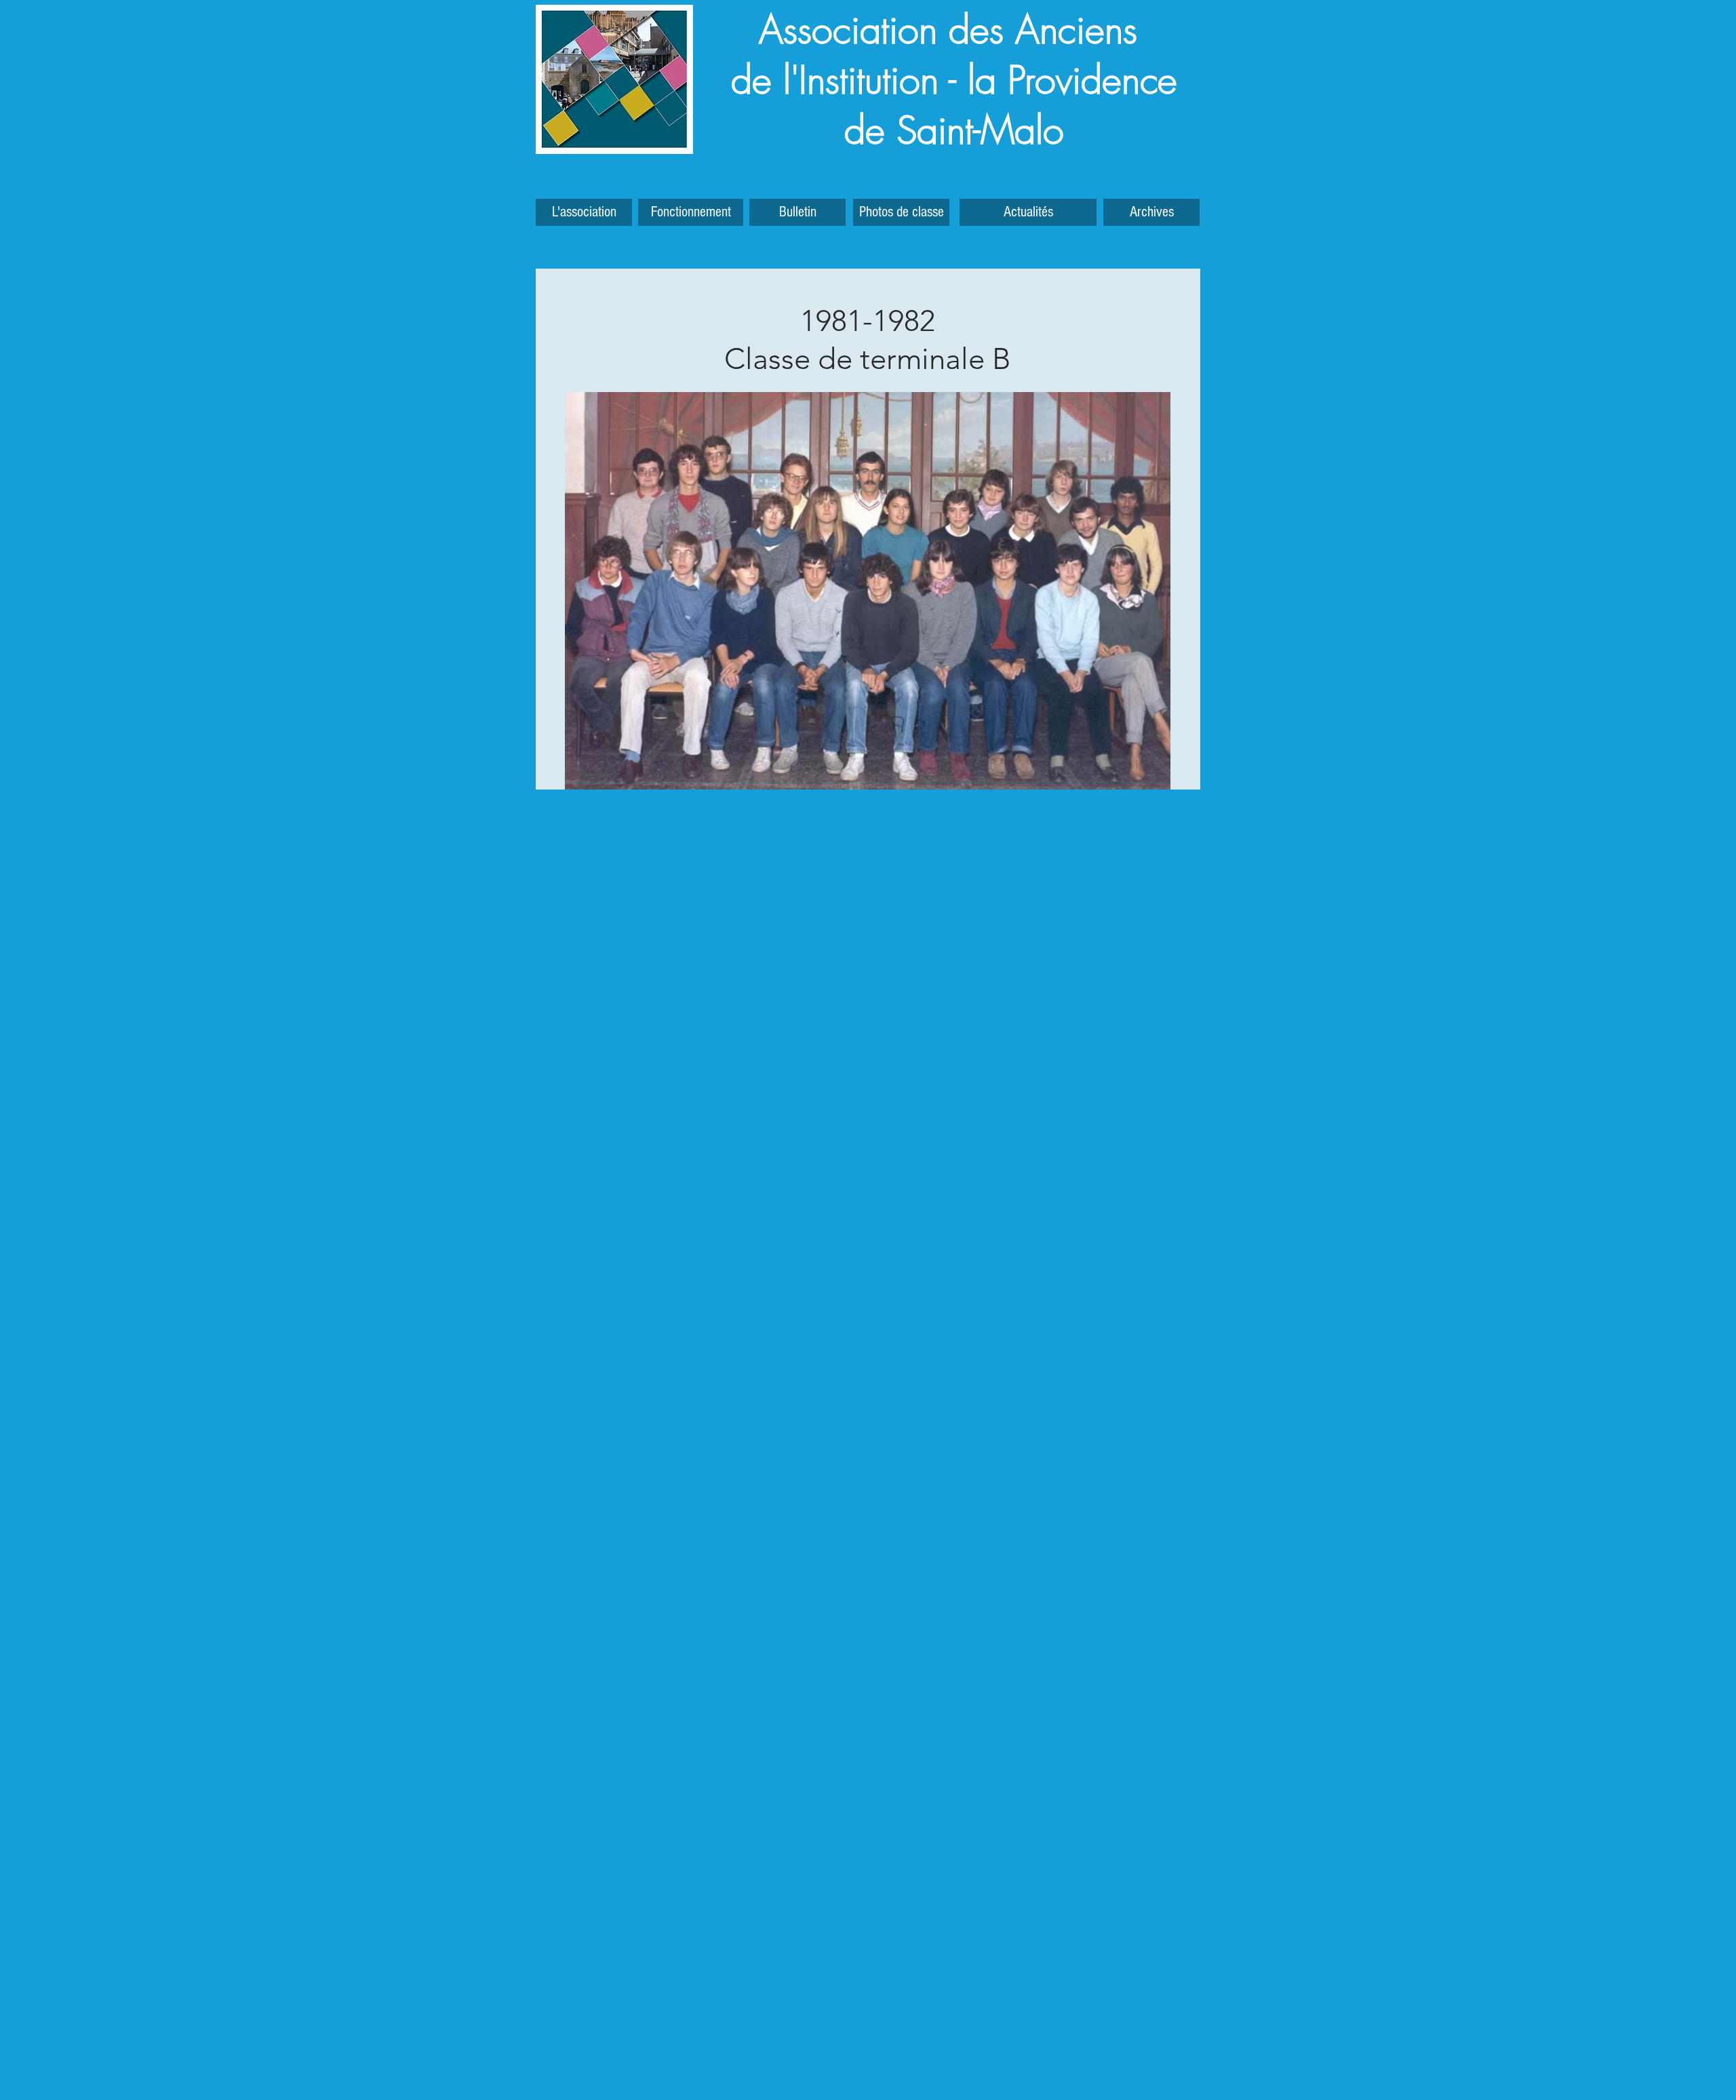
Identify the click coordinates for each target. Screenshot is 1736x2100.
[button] (1151, 212)
